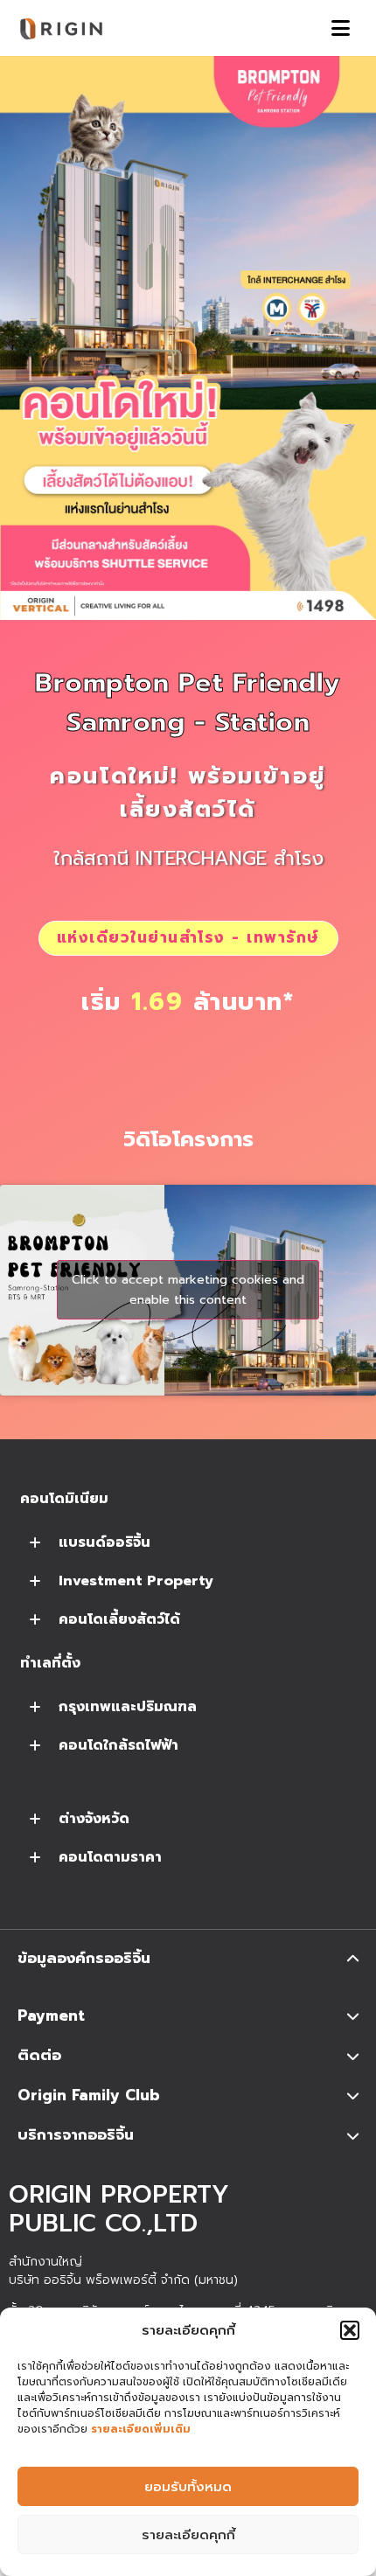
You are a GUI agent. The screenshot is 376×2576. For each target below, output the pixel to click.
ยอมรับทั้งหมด (188, 2487)
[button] (350, 2330)
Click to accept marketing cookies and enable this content (188, 1290)
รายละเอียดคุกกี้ (188, 2535)
